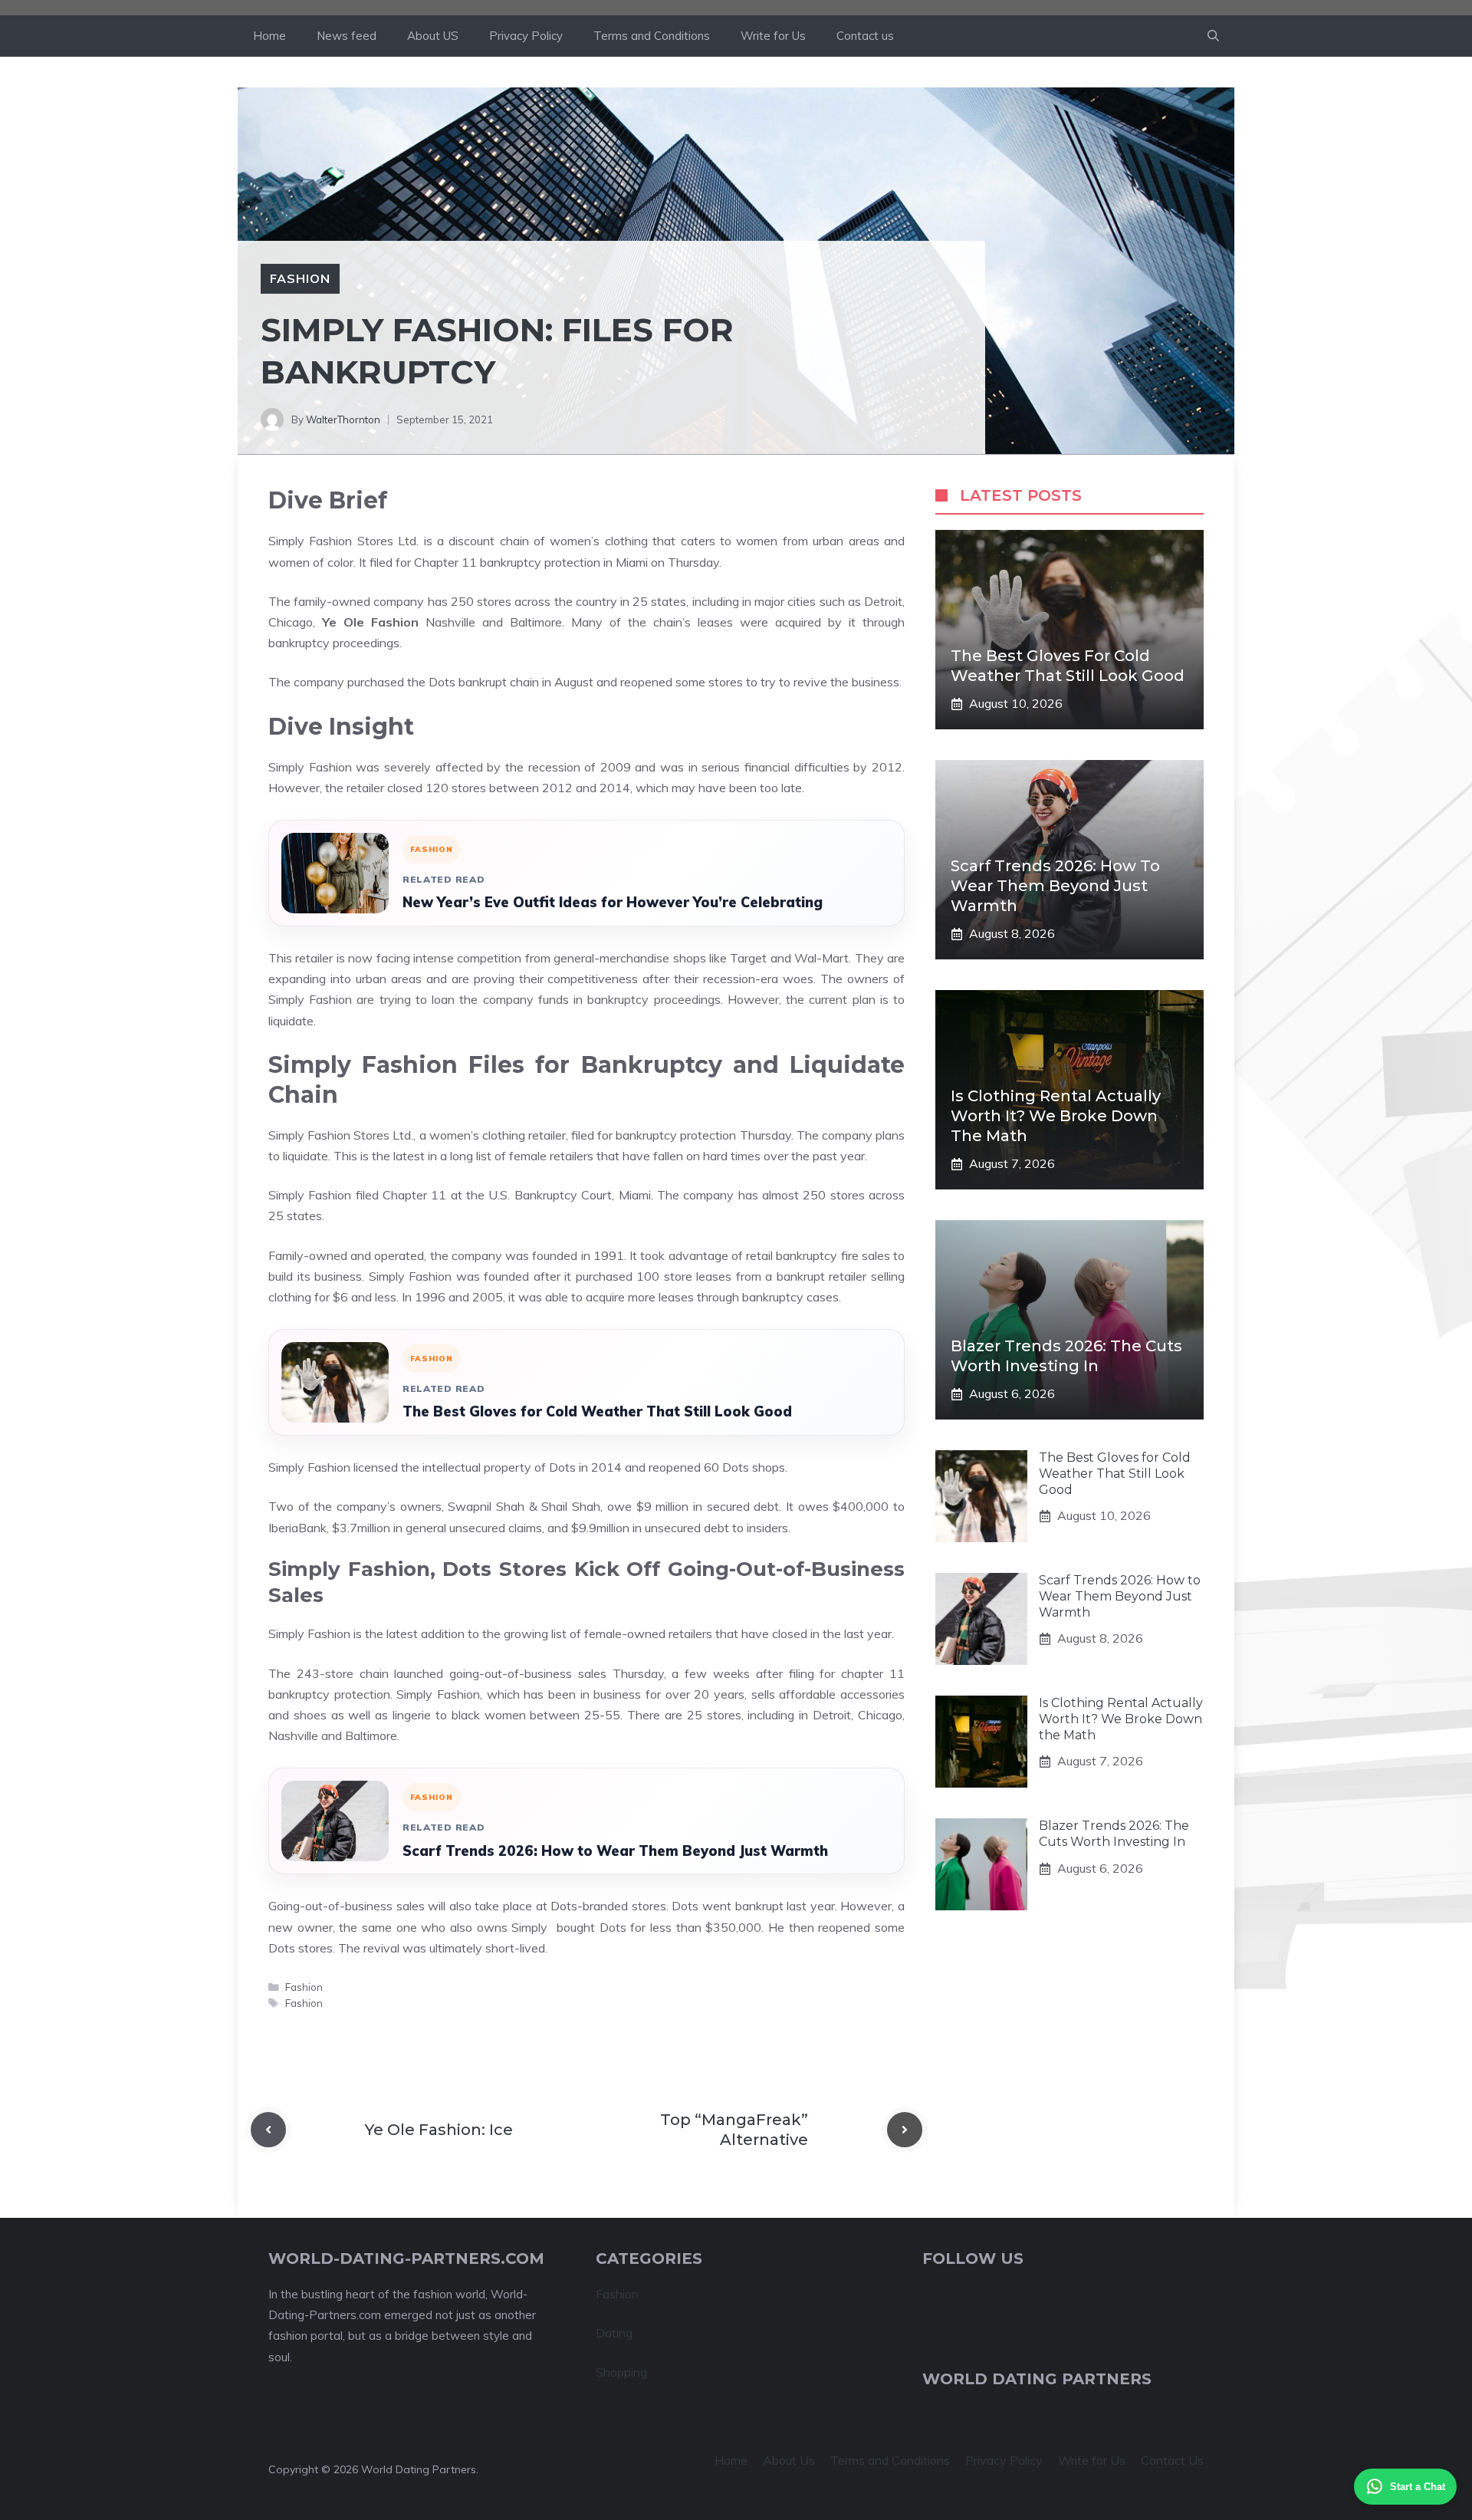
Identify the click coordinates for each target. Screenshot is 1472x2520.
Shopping (621, 2372)
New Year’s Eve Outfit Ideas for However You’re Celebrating (613, 902)
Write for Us (773, 36)
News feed (347, 36)
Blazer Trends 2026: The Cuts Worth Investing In (1114, 1834)
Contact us (865, 36)
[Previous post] (268, 2130)
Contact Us (1172, 2460)
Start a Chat (1418, 2487)
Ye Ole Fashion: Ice (439, 2130)
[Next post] (905, 2130)
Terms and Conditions (652, 36)
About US (433, 36)
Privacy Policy (526, 36)
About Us (789, 2460)
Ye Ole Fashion (370, 622)
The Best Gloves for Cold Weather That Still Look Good (597, 1411)
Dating (614, 2333)
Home (269, 36)
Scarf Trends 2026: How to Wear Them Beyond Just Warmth (615, 1851)
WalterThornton (343, 419)
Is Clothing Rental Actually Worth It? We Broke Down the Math (1056, 1116)
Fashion (300, 278)
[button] (1213, 36)
